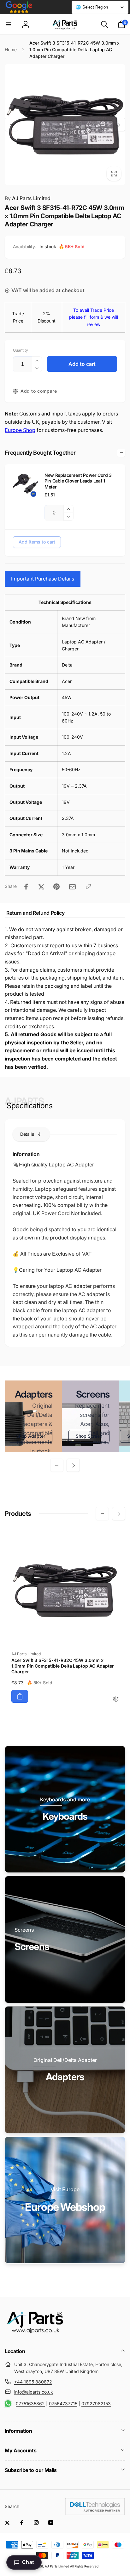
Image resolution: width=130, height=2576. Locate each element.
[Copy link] (88, 887)
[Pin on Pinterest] (56, 887)
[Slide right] (119, 125)
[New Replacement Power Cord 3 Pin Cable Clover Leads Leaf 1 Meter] (26, 485)
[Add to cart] (20, 1696)
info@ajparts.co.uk (34, 2392)
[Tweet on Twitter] (41, 887)
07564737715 (63, 2404)
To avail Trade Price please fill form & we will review (94, 317)
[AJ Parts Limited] (35, 2334)
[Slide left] (11, 125)
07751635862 (30, 2404)
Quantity (21, 350)
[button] (9, 24)
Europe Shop (20, 430)
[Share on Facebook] (26, 887)
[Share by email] (72, 887)
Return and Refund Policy (35, 913)
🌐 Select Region (92, 7)
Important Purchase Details (43, 579)
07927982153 (96, 2404)
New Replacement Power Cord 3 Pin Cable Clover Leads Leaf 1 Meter (78, 481)
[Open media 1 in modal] (65, 125)
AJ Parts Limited (28, 198)
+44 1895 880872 (33, 2382)
